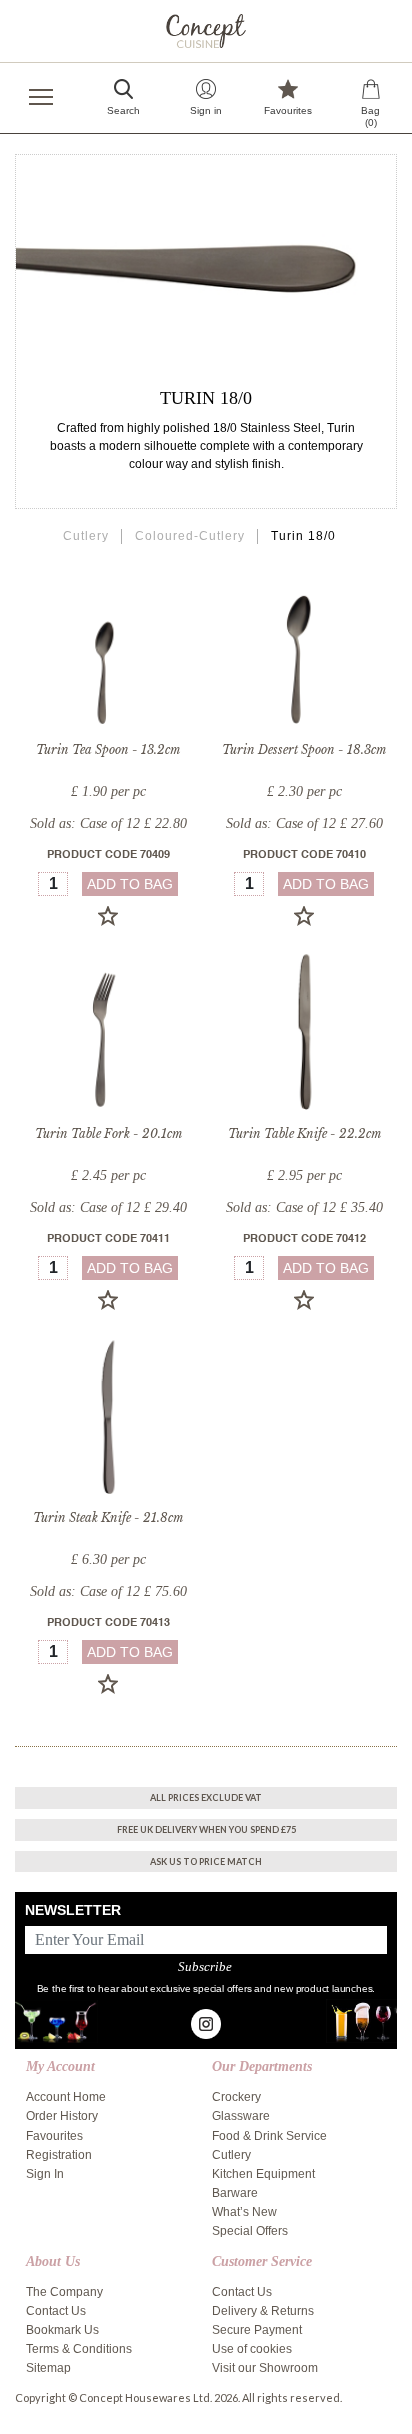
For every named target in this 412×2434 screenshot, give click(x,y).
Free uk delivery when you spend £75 (206, 1829)
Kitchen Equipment (263, 2174)
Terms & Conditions (79, 2349)
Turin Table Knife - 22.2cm (304, 1133)
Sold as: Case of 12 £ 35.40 (304, 1207)
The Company (64, 2292)
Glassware (241, 2116)
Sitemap (48, 2368)
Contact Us (56, 2311)
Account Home (66, 2097)
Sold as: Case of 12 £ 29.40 (108, 1207)
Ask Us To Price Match (206, 1861)
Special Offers (250, 2231)
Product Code (108, 855)
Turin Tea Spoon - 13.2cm (108, 749)
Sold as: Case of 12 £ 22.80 (108, 823)
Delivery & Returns (263, 2311)
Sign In (45, 2174)
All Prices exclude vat (206, 1797)
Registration (59, 2155)
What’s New (244, 2212)
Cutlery (86, 536)
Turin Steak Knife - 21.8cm (108, 1517)
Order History (62, 2116)
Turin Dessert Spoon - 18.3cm (304, 749)
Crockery (236, 2097)
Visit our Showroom (265, 2368)
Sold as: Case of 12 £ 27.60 (304, 823)
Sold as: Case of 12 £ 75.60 (108, 1591)
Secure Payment (257, 2330)
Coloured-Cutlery (190, 536)
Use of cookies (252, 2349)
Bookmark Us (62, 2330)
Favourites (54, 2136)
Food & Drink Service (269, 2136)
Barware (235, 2193)
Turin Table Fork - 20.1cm (108, 1133)
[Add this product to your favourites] (108, 916)
